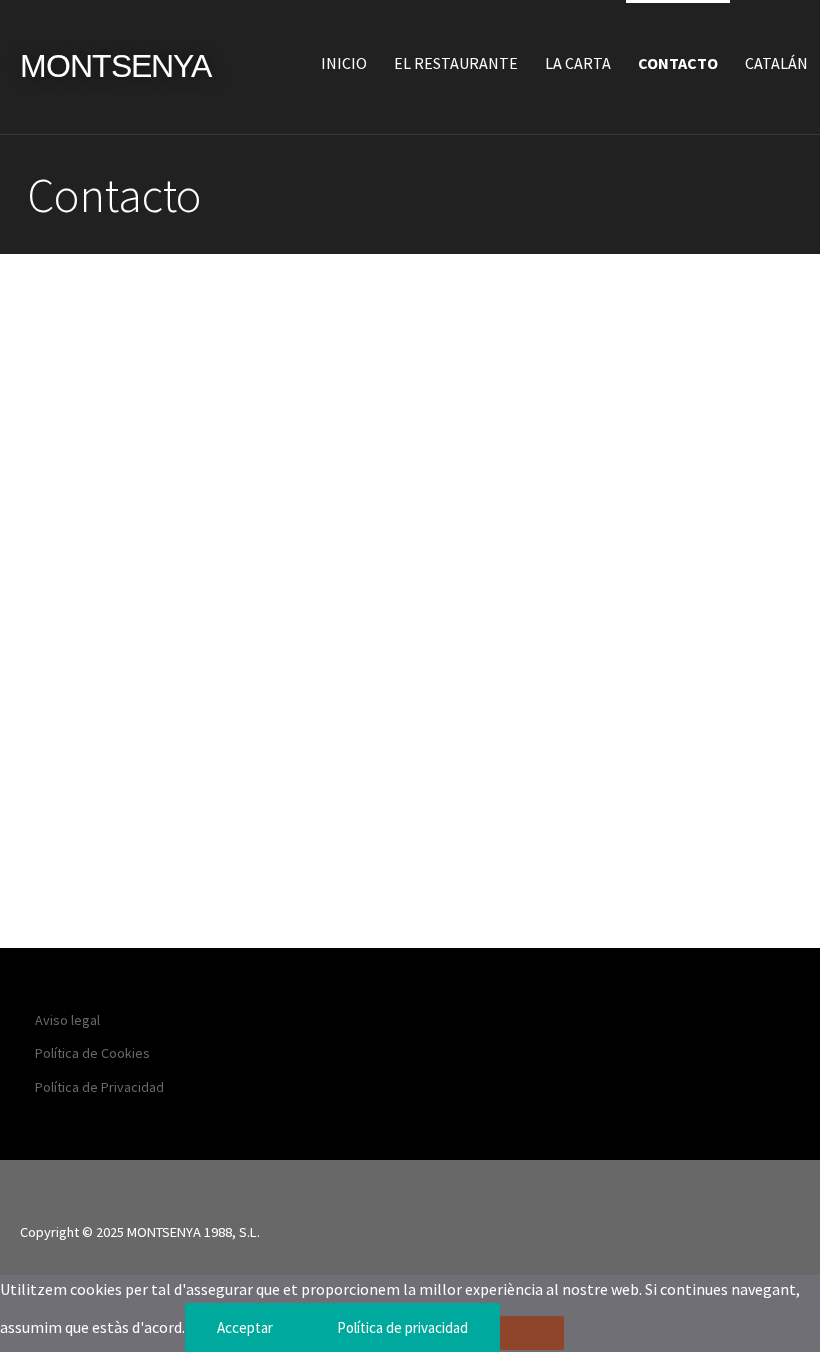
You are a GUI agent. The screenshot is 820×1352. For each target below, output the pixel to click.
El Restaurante (456, 63)
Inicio (344, 63)
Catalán (776, 63)
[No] (532, 1333)
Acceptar (245, 1327)
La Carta (578, 63)
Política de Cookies (92, 1053)
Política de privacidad (402, 1327)
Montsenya (115, 66)
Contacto (678, 63)
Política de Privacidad (99, 1087)
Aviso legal (67, 1020)
